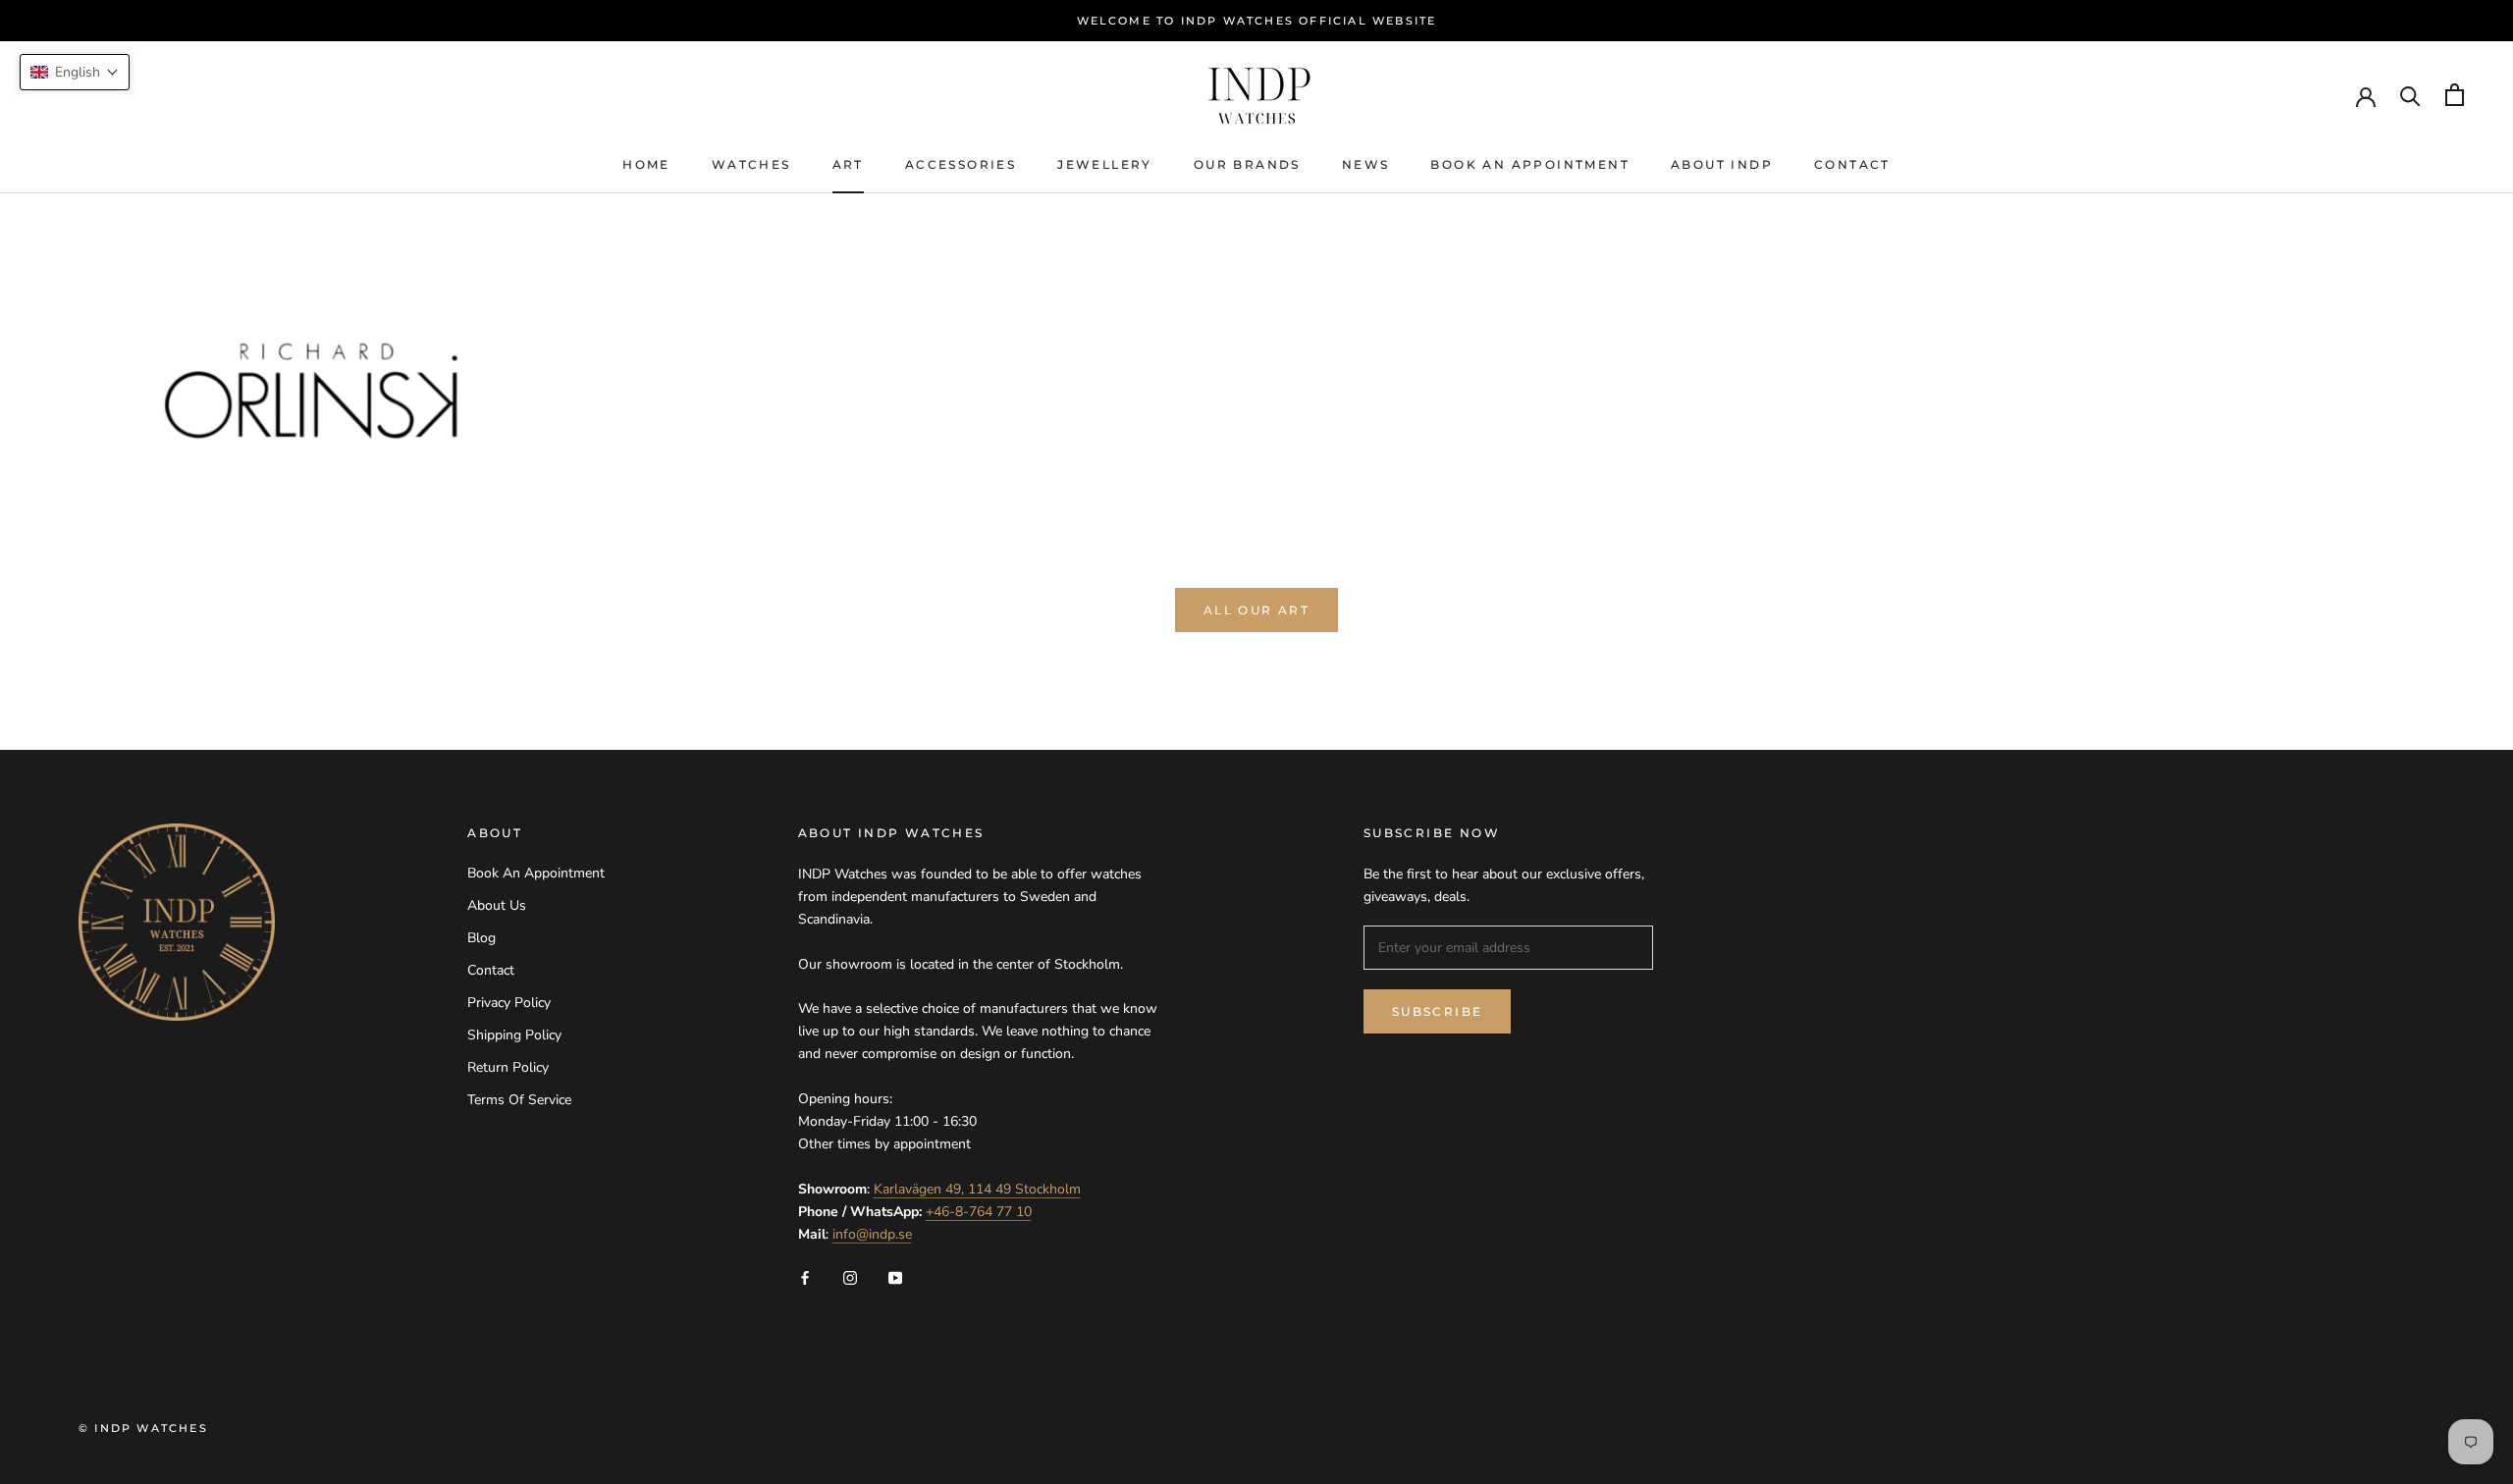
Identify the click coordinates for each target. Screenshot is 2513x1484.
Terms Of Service (519, 1100)
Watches (751, 164)
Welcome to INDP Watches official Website (1257, 21)
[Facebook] (805, 1276)
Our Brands (1247, 164)
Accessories (961, 164)
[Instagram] (850, 1276)
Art (848, 164)
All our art (1256, 610)
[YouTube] (895, 1276)
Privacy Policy (509, 1003)
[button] (75, 72)
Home (646, 164)
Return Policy (508, 1067)
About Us (497, 905)
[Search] (2410, 95)
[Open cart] (2455, 95)
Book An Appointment (1530, 164)
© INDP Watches (143, 1428)
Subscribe (1438, 1011)
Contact (1852, 164)
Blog (481, 938)
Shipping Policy (514, 1035)
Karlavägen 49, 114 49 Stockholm (977, 1189)
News (1366, 164)
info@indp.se (872, 1234)
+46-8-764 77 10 (979, 1212)
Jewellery (1105, 164)
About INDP (1722, 164)
